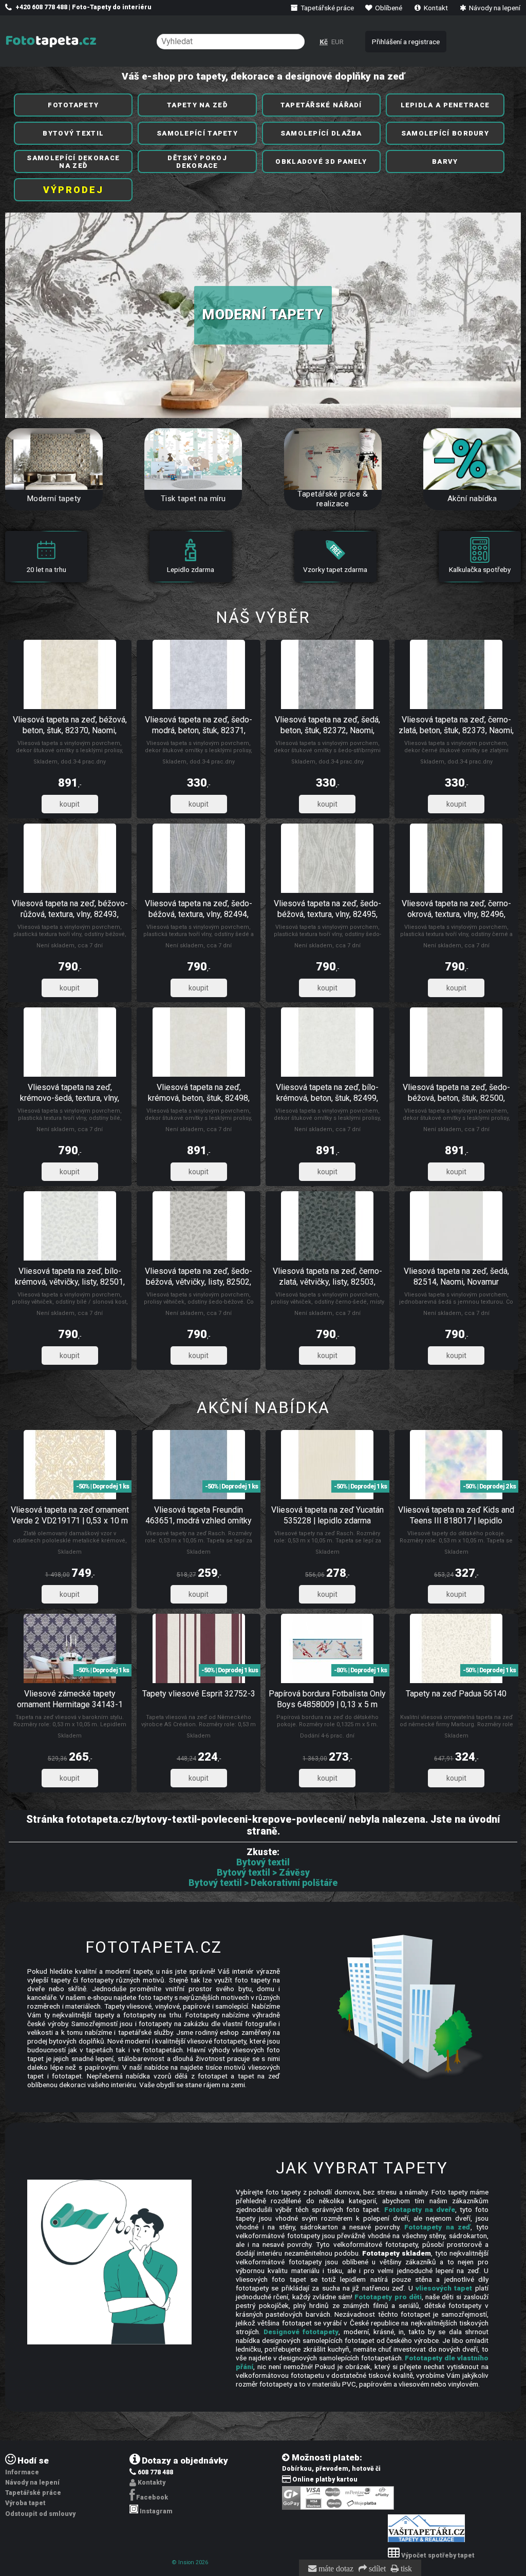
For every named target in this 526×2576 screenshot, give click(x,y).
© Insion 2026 (190, 2562)
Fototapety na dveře (420, 2209)
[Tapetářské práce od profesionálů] (333, 459)
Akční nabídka (472, 499)
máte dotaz (335, 2569)
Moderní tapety (263, 315)
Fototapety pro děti (388, 2297)
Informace (22, 2472)
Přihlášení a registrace (406, 42)
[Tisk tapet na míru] (193, 459)
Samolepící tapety (197, 133)
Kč (324, 42)
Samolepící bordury (445, 133)
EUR (337, 42)
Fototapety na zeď (437, 2227)
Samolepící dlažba (321, 133)
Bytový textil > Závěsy (263, 1873)
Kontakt (435, 8)
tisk (405, 2569)
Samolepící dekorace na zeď (73, 162)
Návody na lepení (494, 8)
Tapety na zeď (197, 105)
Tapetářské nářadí (321, 105)
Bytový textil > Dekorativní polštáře (263, 1883)
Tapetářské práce (326, 8)
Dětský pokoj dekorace (197, 162)
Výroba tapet (25, 2503)
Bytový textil (73, 133)
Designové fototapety (301, 2332)
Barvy (445, 161)
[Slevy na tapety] (472, 459)
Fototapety (73, 105)
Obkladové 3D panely (321, 161)
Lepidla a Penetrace (445, 105)
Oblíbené (388, 8)
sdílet (376, 2569)
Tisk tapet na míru (193, 499)
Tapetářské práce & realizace (333, 499)
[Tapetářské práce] (426, 2540)
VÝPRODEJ (73, 190)
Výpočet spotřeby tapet (438, 2555)
